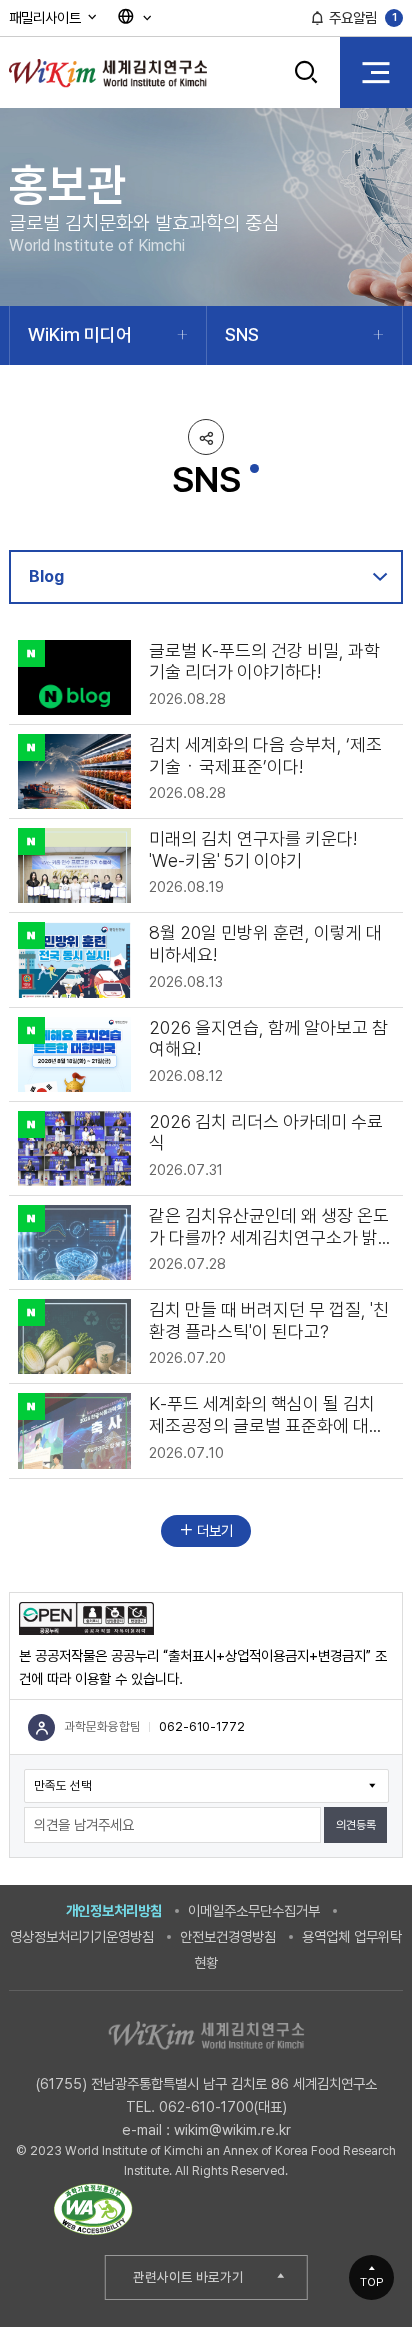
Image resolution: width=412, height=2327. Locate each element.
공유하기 (206, 437)
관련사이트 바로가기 (188, 2277)
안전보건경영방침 (228, 1936)
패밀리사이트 (47, 17)
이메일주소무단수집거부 (254, 1910)
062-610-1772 (202, 1726)
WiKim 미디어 (80, 334)
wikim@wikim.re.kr (232, 2129)
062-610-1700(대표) (223, 2106)
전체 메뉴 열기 (376, 72)
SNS (242, 334)
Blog (46, 576)
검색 (306, 86)
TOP (372, 2282)
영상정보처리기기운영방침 (82, 1936)
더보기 (213, 1530)
